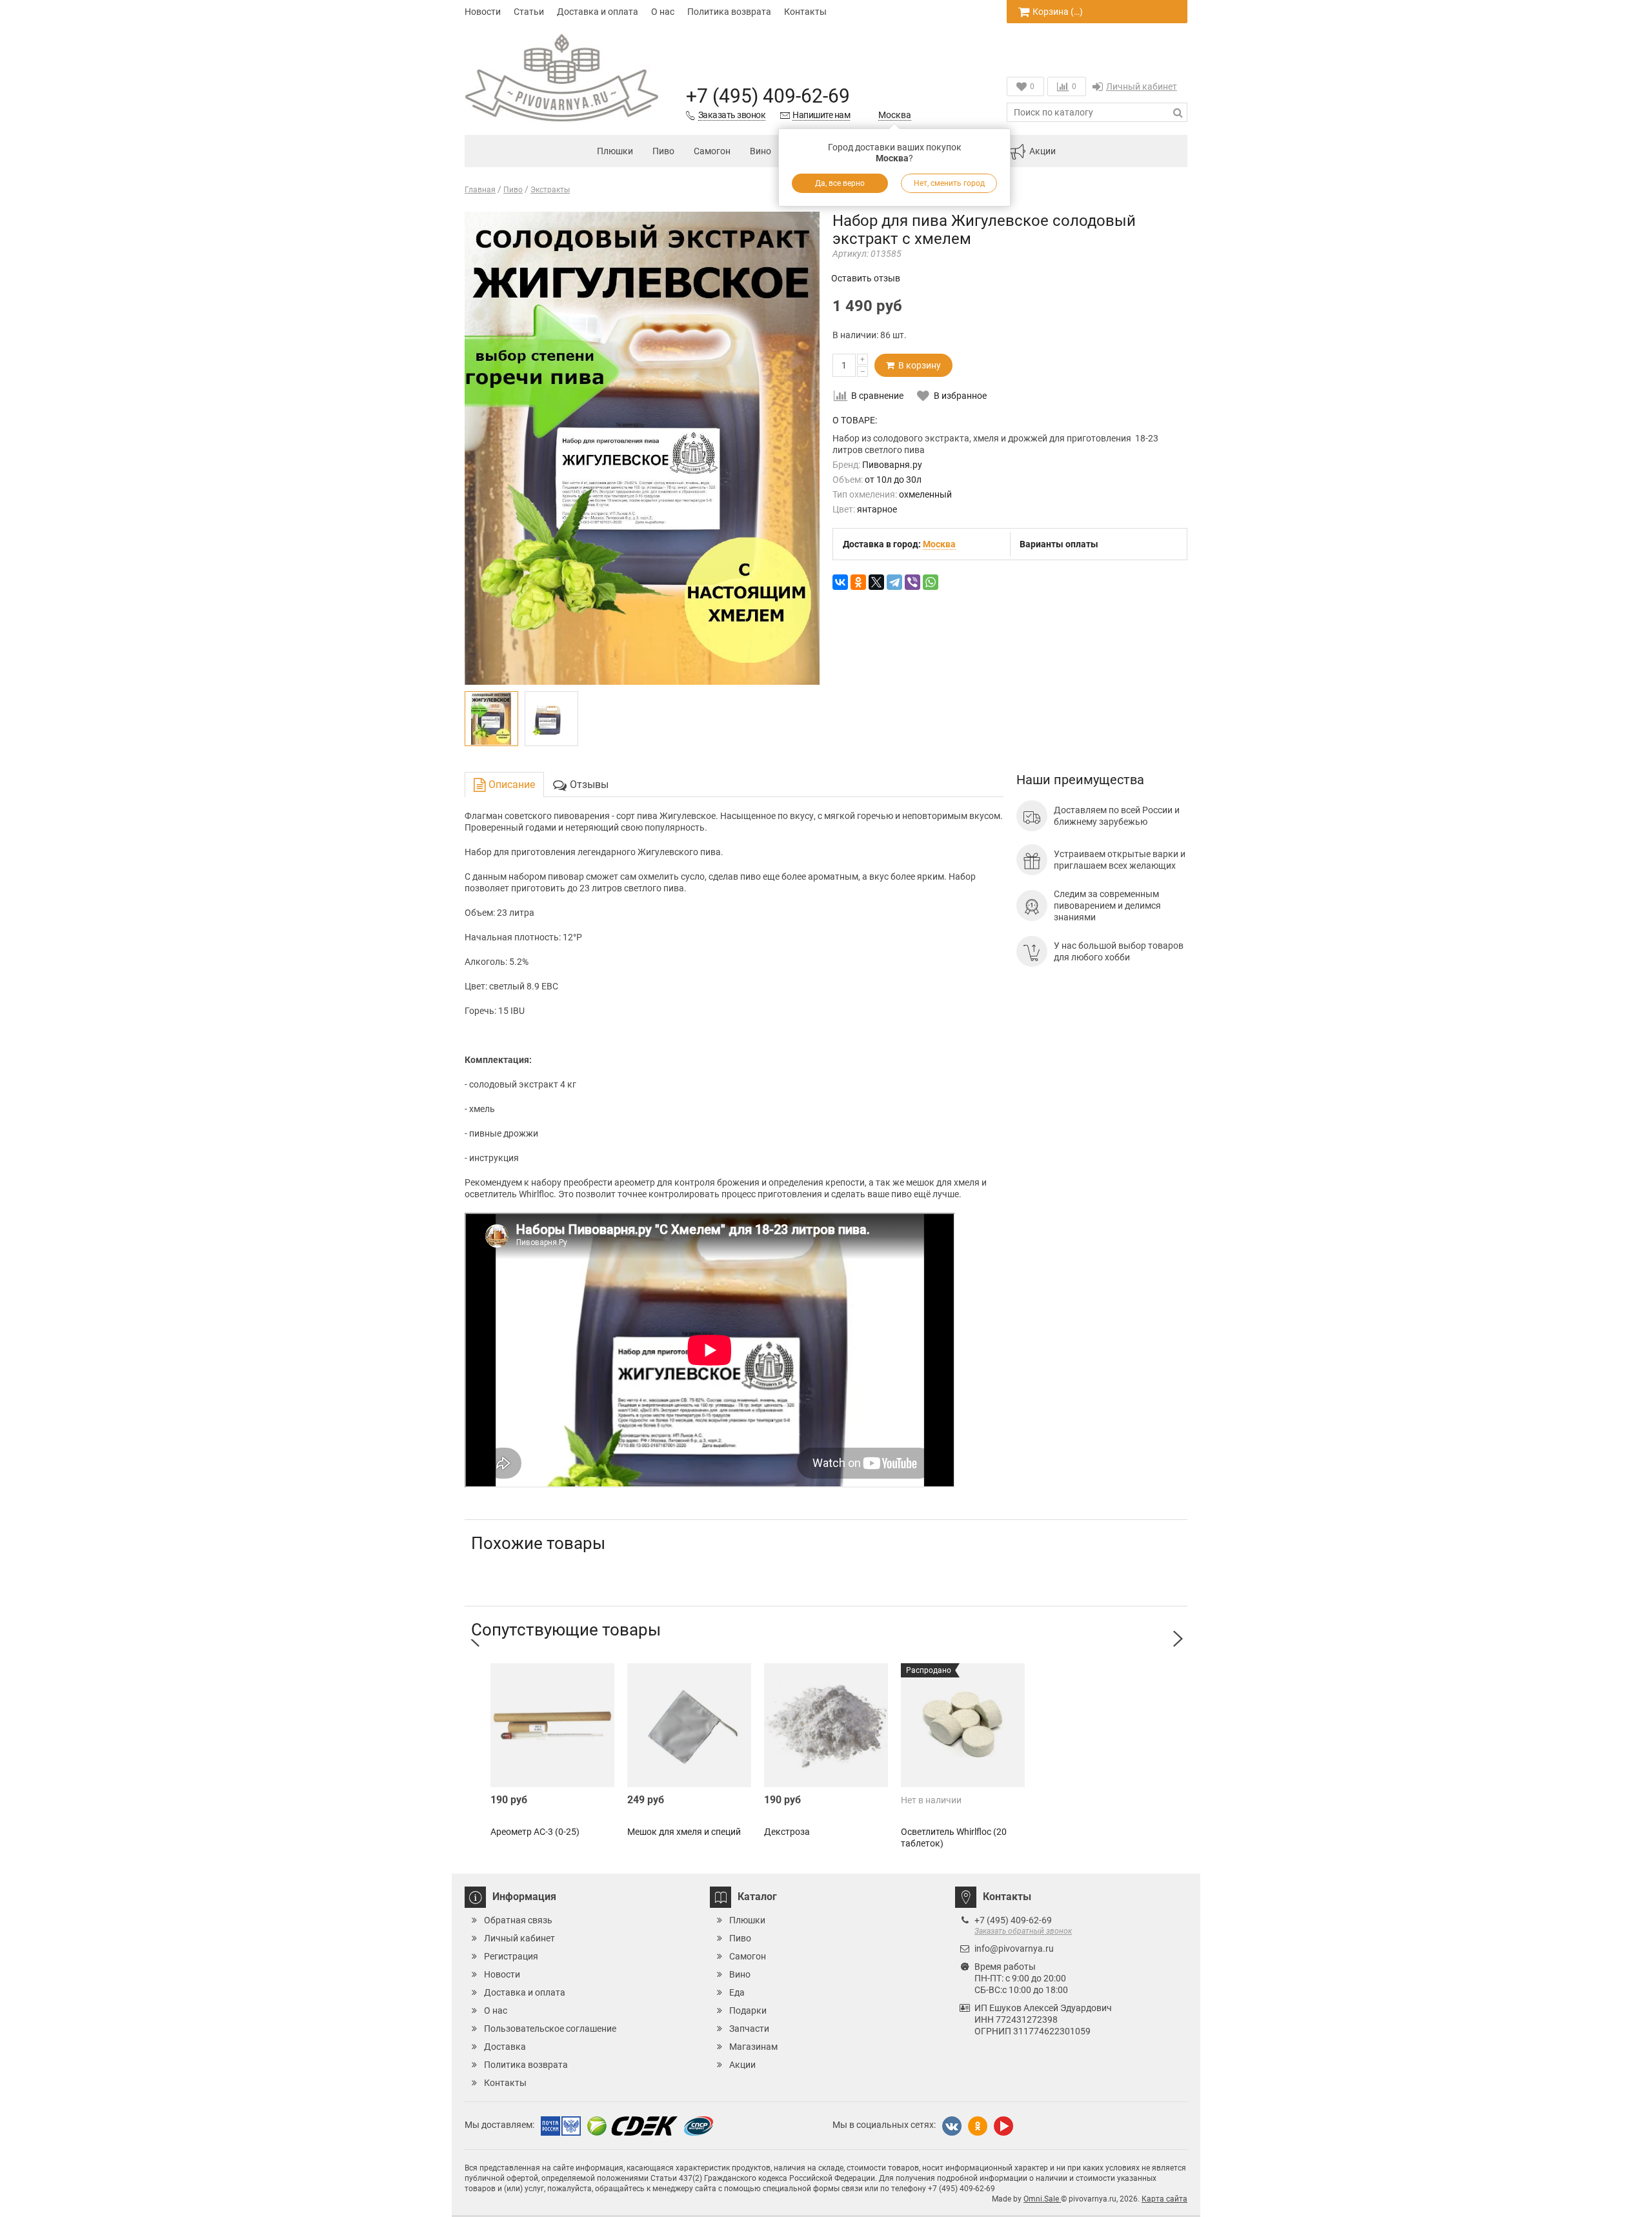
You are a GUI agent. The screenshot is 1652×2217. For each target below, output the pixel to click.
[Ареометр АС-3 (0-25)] (552, 1725)
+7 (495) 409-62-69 (768, 96)
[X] (876, 582)
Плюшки (615, 151)
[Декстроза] (826, 1725)
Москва (895, 115)
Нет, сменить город (949, 183)
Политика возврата (729, 12)
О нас (663, 12)
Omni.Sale (1042, 2199)
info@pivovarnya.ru (1014, 1949)
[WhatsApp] (931, 582)
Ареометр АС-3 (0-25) (535, 1832)
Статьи (529, 12)
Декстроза (787, 1832)
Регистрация (511, 1956)
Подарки (748, 2010)
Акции (1043, 151)
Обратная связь (518, 1920)
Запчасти (749, 2029)
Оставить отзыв (866, 278)
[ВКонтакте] (840, 582)
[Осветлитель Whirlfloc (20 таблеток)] (963, 1725)
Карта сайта (1164, 2199)
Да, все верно (840, 183)
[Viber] (912, 582)
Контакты (805, 12)
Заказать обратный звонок (1023, 1931)
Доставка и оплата (598, 12)
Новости (483, 12)
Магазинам (753, 2047)
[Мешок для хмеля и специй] (689, 1725)
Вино (761, 151)
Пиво (663, 151)
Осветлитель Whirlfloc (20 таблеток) (954, 1837)
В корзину (918, 365)
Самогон (712, 151)
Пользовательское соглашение (550, 2029)
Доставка (505, 2047)
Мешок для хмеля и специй (684, 1832)
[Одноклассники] (858, 582)
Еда (737, 1992)
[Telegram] (894, 582)
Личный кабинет (1142, 86)
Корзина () (1058, 12)
